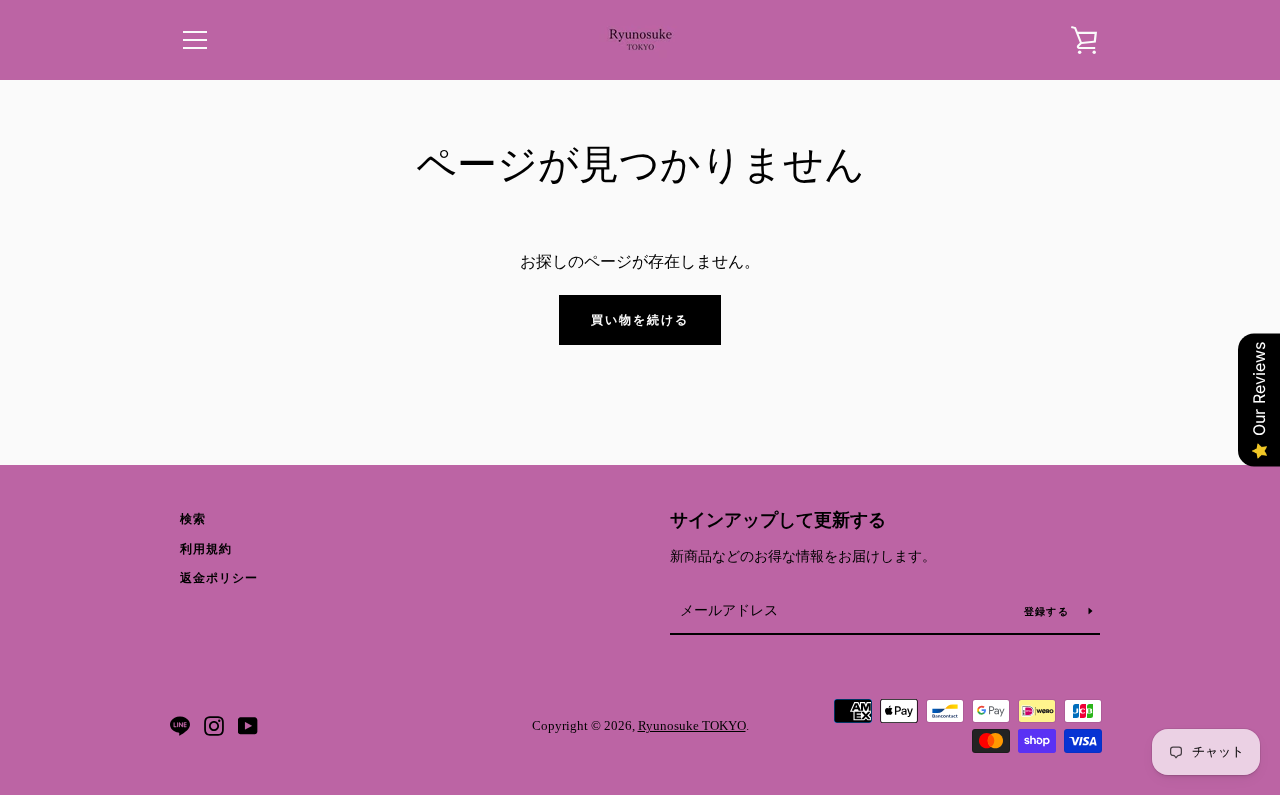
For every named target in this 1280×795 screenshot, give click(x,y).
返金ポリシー (219, 578)
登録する (1048, 611)
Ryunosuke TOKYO (692, 726)
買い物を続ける (640, 320)
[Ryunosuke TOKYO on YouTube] (248, 724)
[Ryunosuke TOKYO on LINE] (180, 724)
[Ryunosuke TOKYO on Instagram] (214, 724)
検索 (193, 519)
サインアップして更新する (778, 520)
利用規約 (206, 549)
